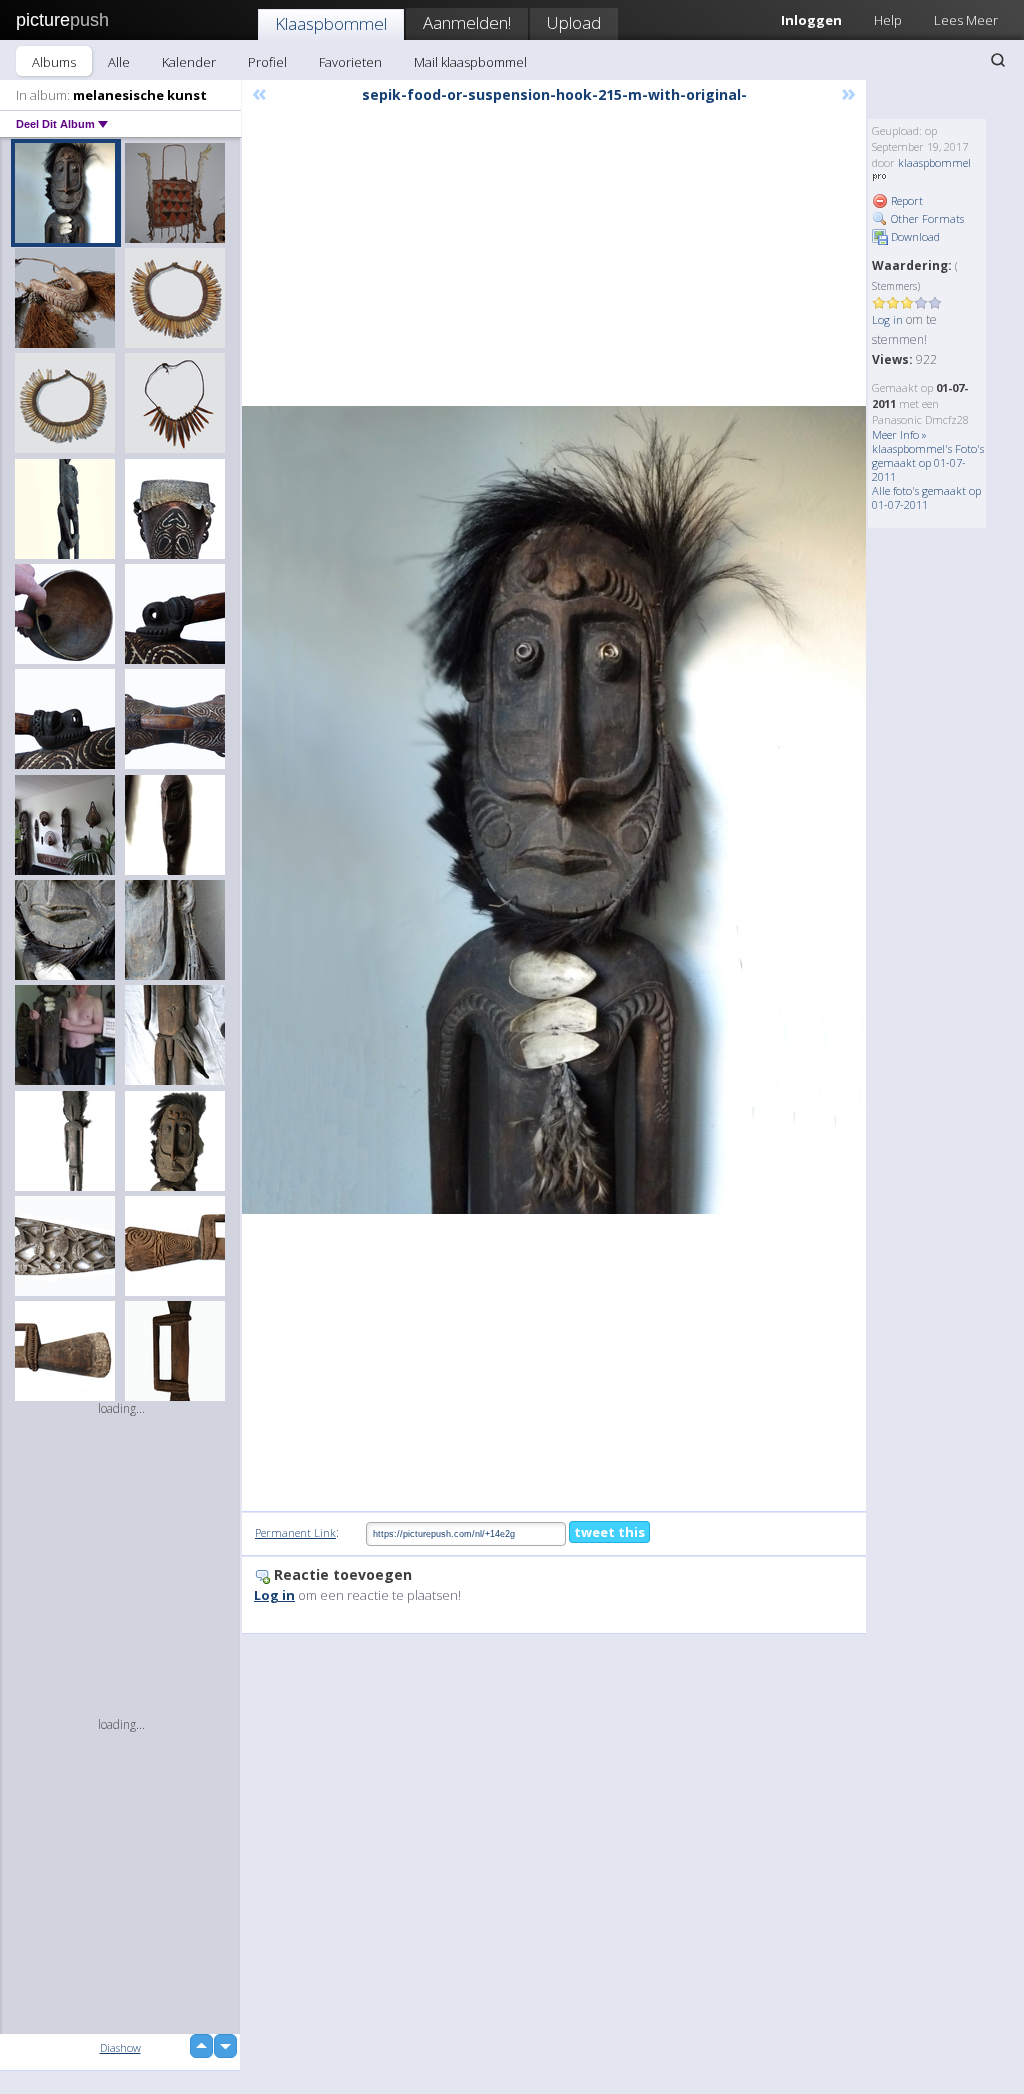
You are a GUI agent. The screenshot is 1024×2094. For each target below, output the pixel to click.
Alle (119, 62)
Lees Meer (966, 20)
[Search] (998, 60)
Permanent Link (295, 1532)
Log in (887, 319)
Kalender (189, 62)
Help (888, 20)
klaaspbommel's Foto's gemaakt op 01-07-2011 (928, 462)
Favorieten (350, 62)
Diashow (120, 2047)
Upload (574, 22)
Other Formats (926, 218)
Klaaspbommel (331, 23)
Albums (54, 62)
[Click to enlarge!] (554, 810)
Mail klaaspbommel (470, 62)
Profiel (267, 62)
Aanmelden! (467, 22)
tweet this (609, 1532)
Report (905, 200)
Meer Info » (899, 434)
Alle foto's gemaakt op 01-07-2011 (926, 497)
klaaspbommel (934, 162)
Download (914, 236)
